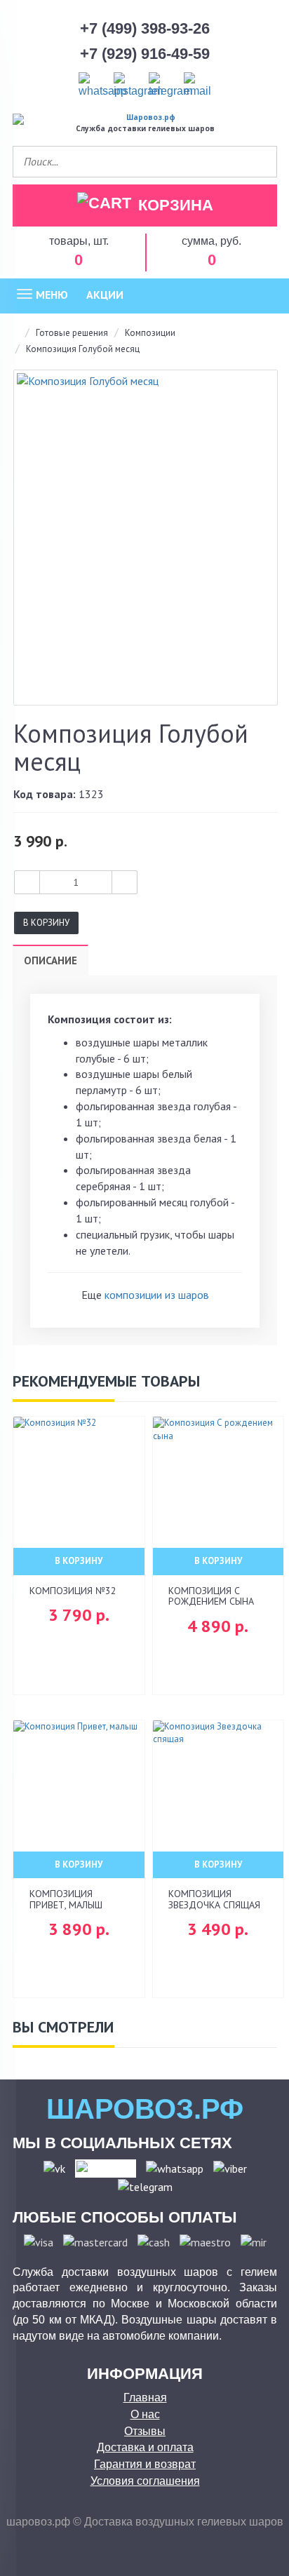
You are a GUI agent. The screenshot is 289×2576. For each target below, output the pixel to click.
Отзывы (145, 2431)
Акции (105, 295)
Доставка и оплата (145, 2447)
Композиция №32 (73, 1591)
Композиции (150, 333)
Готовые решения (72, 333)
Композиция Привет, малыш (66, 1899)
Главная (145, 2398)
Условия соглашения (145, 2481)
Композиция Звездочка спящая (214, 1899)
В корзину (46, 923)
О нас (145, 2414)
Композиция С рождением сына (211, 1596)
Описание (51, 960)
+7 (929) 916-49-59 (145, 54)
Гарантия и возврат (145, 2464)
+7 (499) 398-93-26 (145, 28)
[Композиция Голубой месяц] (146, 538)
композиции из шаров (157, 1295)
